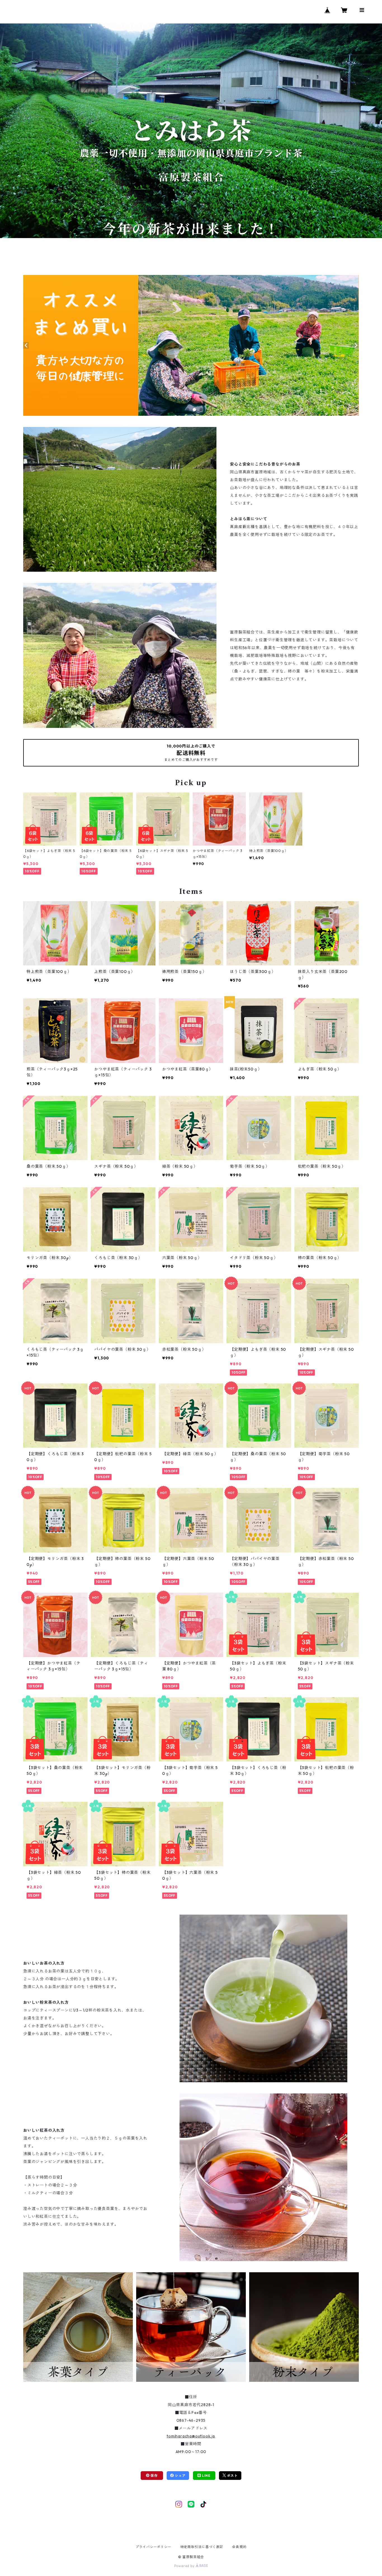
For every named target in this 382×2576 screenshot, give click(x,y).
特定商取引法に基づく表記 (202, 2547)
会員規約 (239, 2547)
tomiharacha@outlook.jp (191, 2436)
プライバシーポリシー (154, 2547)
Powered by (185, 2566)
